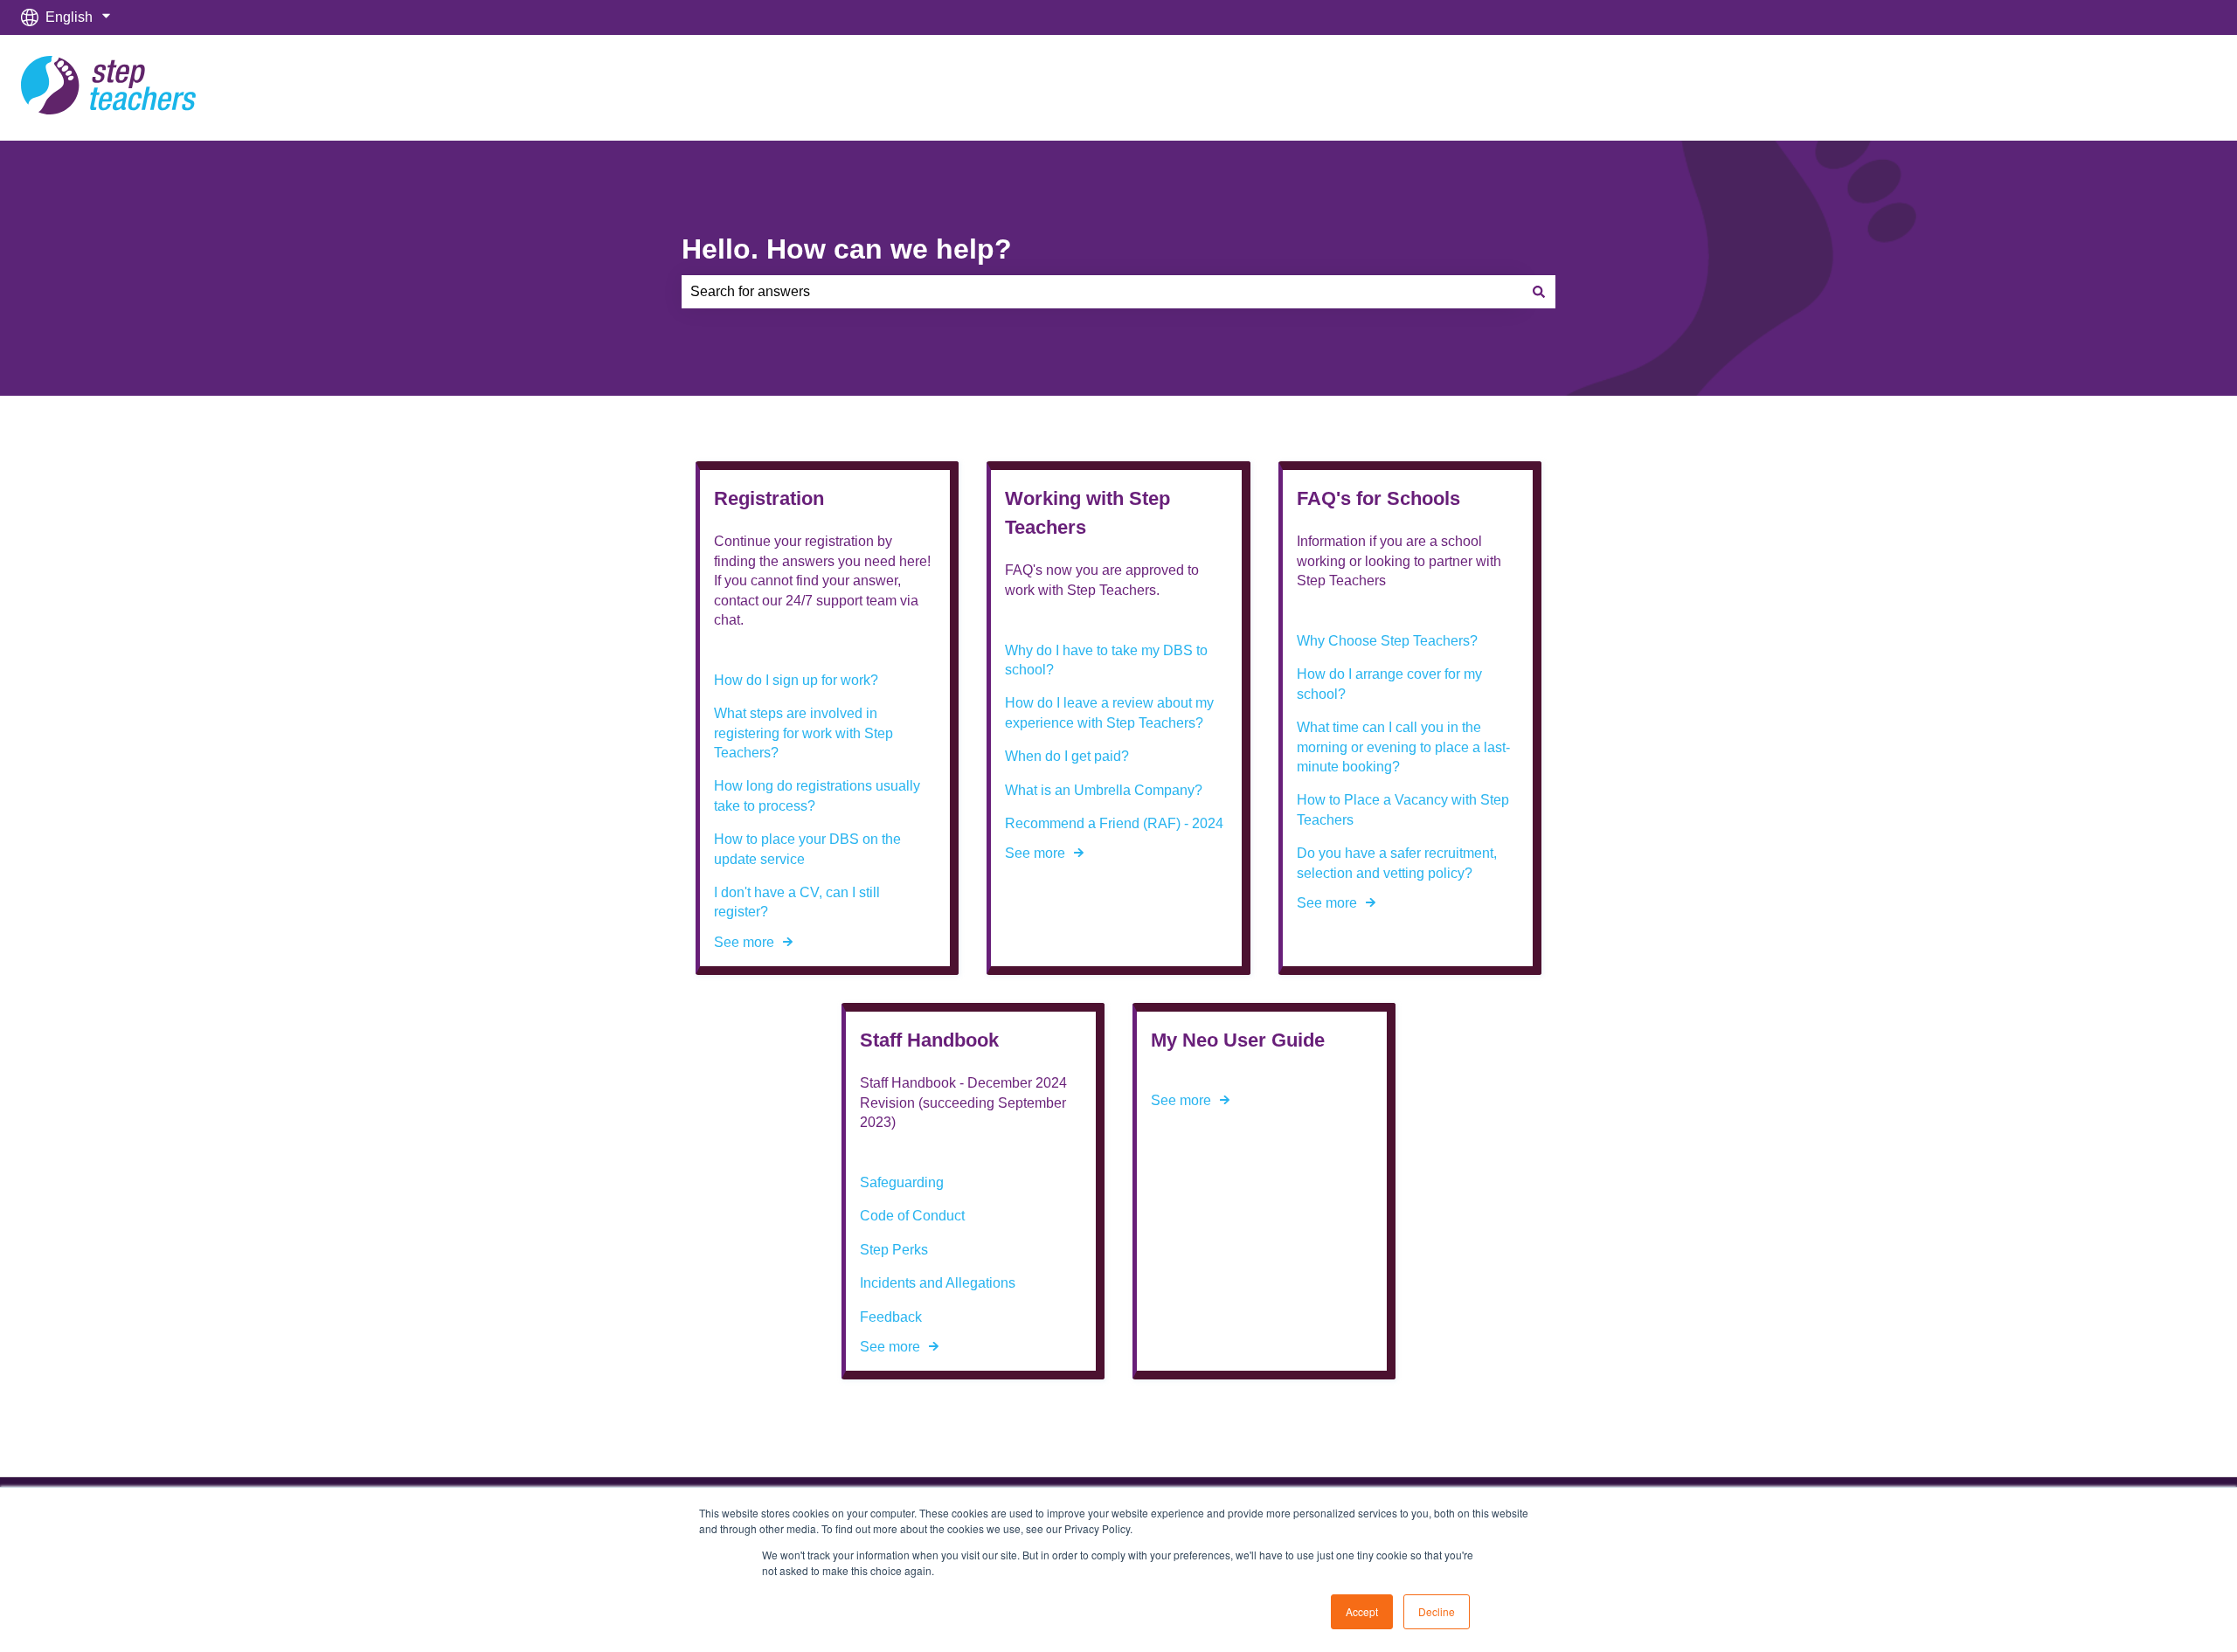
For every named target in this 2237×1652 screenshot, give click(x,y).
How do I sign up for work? (796, 680)
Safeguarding (902, 1182)
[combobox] (1102, 292)
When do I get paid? (1067, 756)
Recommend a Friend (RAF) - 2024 (1114, 823)
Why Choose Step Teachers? (1387, 641)
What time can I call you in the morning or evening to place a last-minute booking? (1403, 747)
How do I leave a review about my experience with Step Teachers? (1109, 712)
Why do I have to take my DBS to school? (1106, 660)
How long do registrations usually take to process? (817, 795)
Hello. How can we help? (847, 249)
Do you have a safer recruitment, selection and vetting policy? (1397, 863)
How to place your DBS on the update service (807, 849)
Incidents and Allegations (938, 1283)
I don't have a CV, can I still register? (797, 902)
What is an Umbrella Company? (1104, 790)
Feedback (891, 1317)
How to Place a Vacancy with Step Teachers (1403, 809)
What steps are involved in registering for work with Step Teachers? (803, 733)
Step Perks (894, 1250)
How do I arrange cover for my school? (1389, 684)
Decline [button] (1437, 1611)
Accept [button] (1362, 1611)
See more (744, 942)
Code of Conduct (912, 1216)
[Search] (1539, 292)
